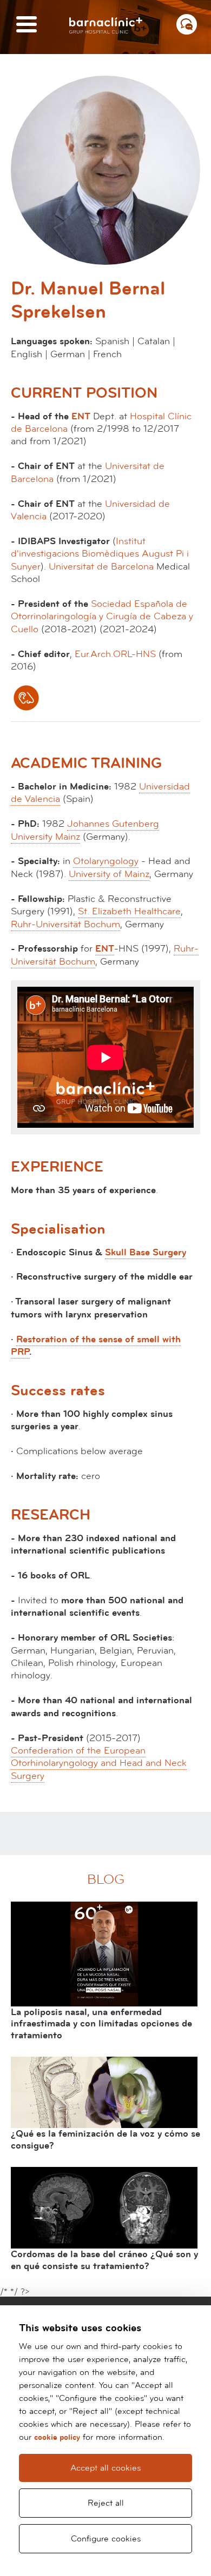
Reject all (106, 2503)
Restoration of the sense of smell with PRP (96, 1346)
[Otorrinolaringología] (26, 698)
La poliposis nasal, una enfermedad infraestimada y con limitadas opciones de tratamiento (101, 2024)
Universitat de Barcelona (101, 567)
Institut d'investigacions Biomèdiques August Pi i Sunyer (100, 554)
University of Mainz (109, 874)
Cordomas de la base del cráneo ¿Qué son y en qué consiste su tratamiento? (104, 2260)
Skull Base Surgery (146, 1252)
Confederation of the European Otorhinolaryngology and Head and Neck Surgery (99, 1763)
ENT (81, 416)
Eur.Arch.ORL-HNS (115, 654)
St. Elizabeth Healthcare (129, 911)
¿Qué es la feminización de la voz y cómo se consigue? (105, 2140)
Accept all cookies (105, 2468)
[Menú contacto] (187, 24)
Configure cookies (106, 2539)
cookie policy (57, 2437)
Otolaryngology (106, 861)
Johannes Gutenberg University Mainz (85, 830)
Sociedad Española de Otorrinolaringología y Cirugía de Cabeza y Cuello (102, 617)
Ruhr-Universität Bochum (65, 924)
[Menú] (27, 25)
